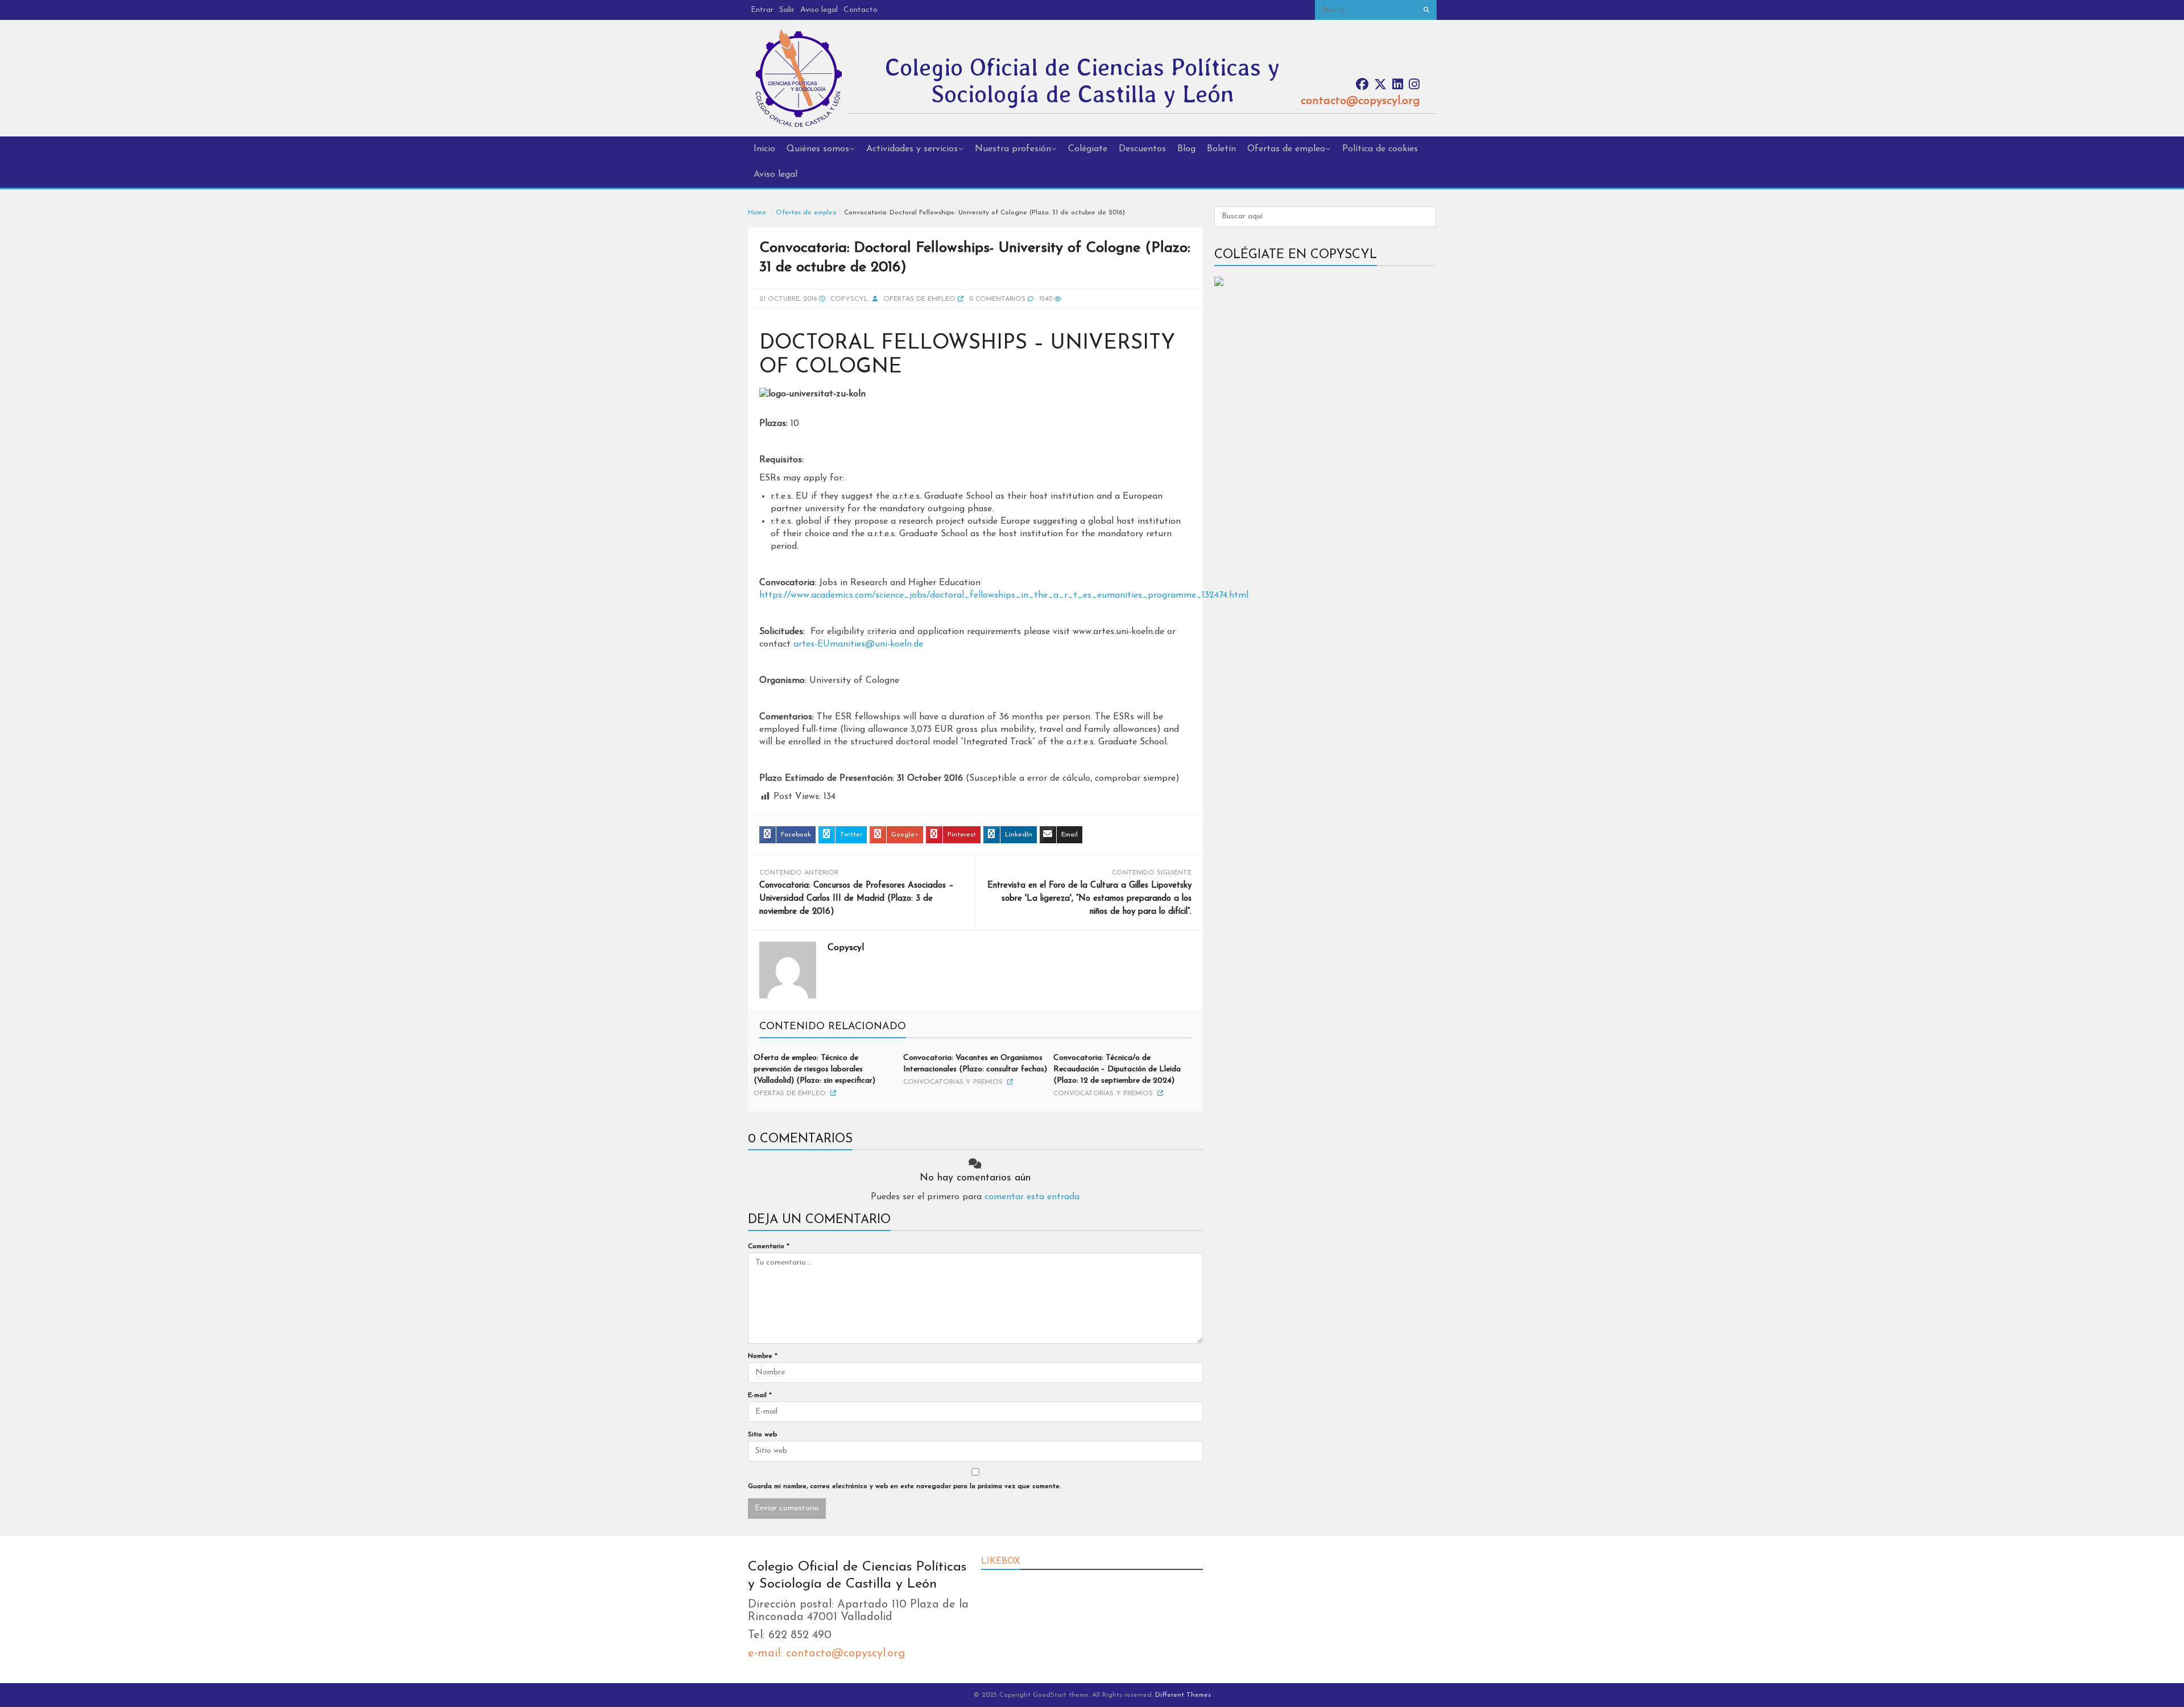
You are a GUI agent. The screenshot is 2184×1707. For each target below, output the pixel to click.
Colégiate (1088, 149)
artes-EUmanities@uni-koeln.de (858, 644)
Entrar (762, 10)
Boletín (1221, 149)
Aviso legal (819, 10)
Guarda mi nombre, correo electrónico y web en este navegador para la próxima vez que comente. (904, 1486)
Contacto (861, 10)
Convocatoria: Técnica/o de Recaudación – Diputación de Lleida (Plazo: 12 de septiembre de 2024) (1117, 1069)
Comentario (769, 1246)
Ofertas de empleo (1286, 149)
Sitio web (762, 1435)
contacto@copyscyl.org (1360, 101)
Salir (787, 10)
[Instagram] (1414, 85)
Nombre (763, 1356)
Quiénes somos (818, 149)
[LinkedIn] (1398, 85)
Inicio (764, 149)
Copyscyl (849, 299)
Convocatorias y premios (953, 1082)
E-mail (760, 1395)
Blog (1186, 149)
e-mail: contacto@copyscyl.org (826, 1654)
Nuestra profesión (1013, 149)
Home (757, 213)
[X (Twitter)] (1380, 85)
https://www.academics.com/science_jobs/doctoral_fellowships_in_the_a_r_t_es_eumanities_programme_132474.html (1004, 595)
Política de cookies (1380, 149)
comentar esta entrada (1032, 1197)
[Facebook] (1362, 85)
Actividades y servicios (912, 149)
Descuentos (1142, 149)
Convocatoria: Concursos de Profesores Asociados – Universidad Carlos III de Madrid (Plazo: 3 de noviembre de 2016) (857, 899)
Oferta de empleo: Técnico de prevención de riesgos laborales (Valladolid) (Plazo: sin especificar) (814, 1069)
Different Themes (1183, 1695)
